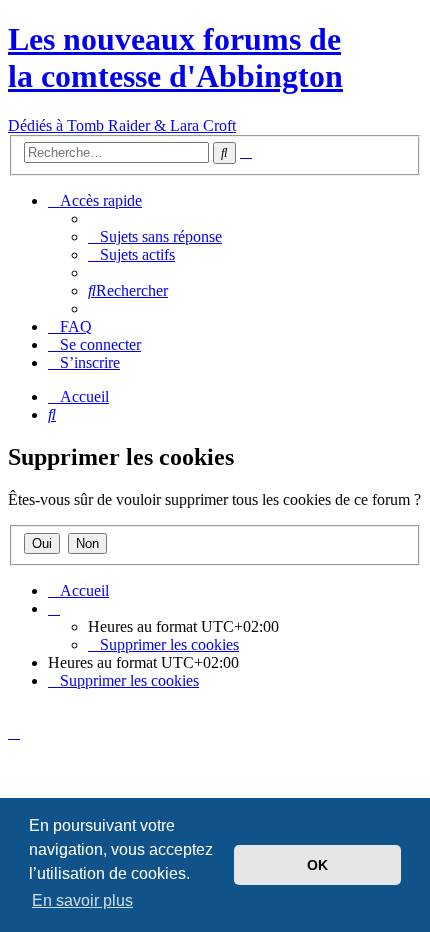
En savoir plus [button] (82, 900)
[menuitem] (155, 236)
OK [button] (317, 865)
